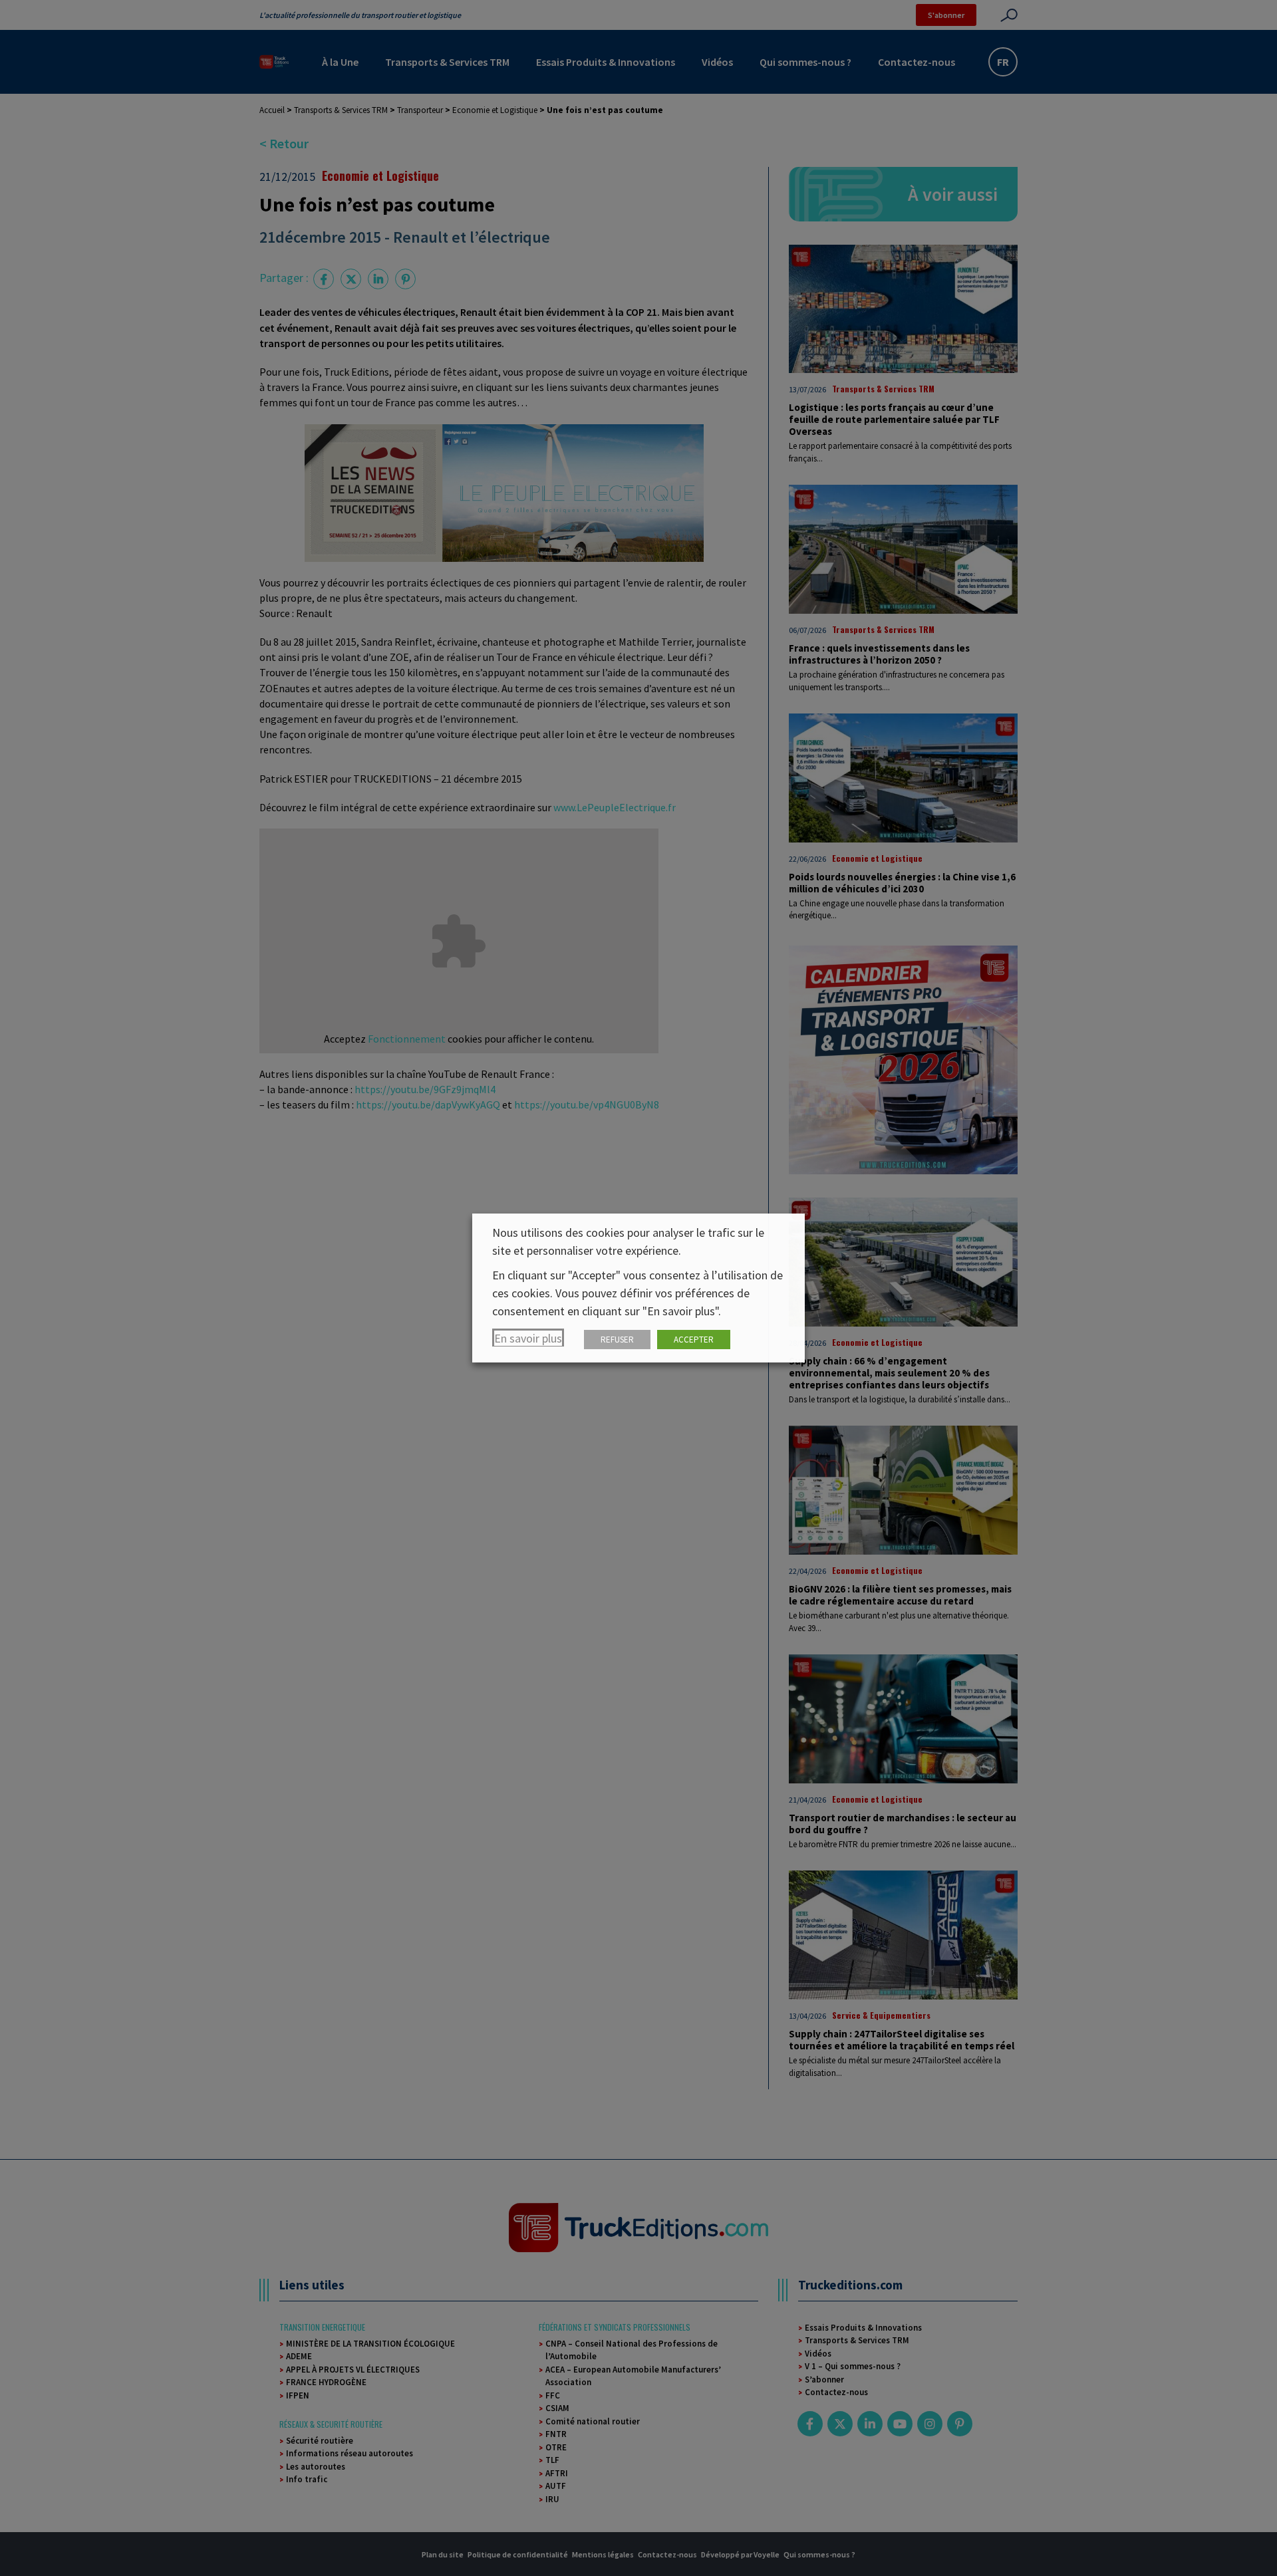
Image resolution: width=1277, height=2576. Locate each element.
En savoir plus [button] (528, 1338)
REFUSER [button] (617, 1340)
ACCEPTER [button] (694, 1340)
